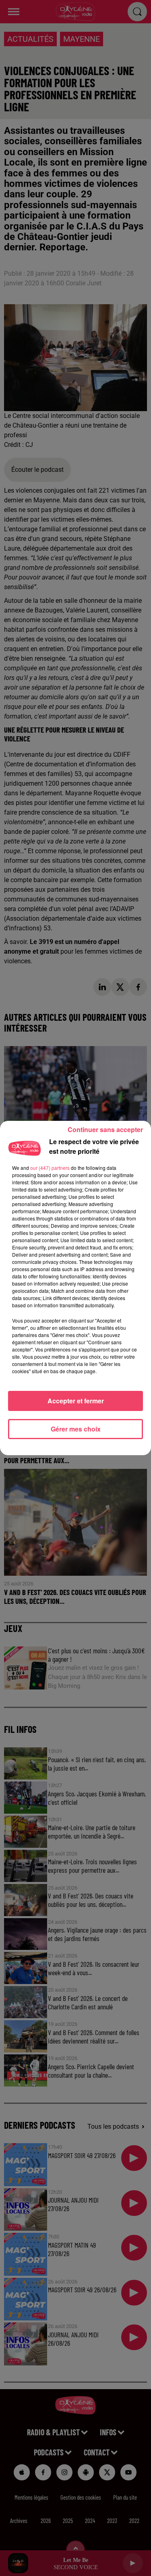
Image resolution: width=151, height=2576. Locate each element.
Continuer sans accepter (105, 1129)
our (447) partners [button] (50, 1168)
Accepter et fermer (76, 1401)
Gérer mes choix (76, 1429)
